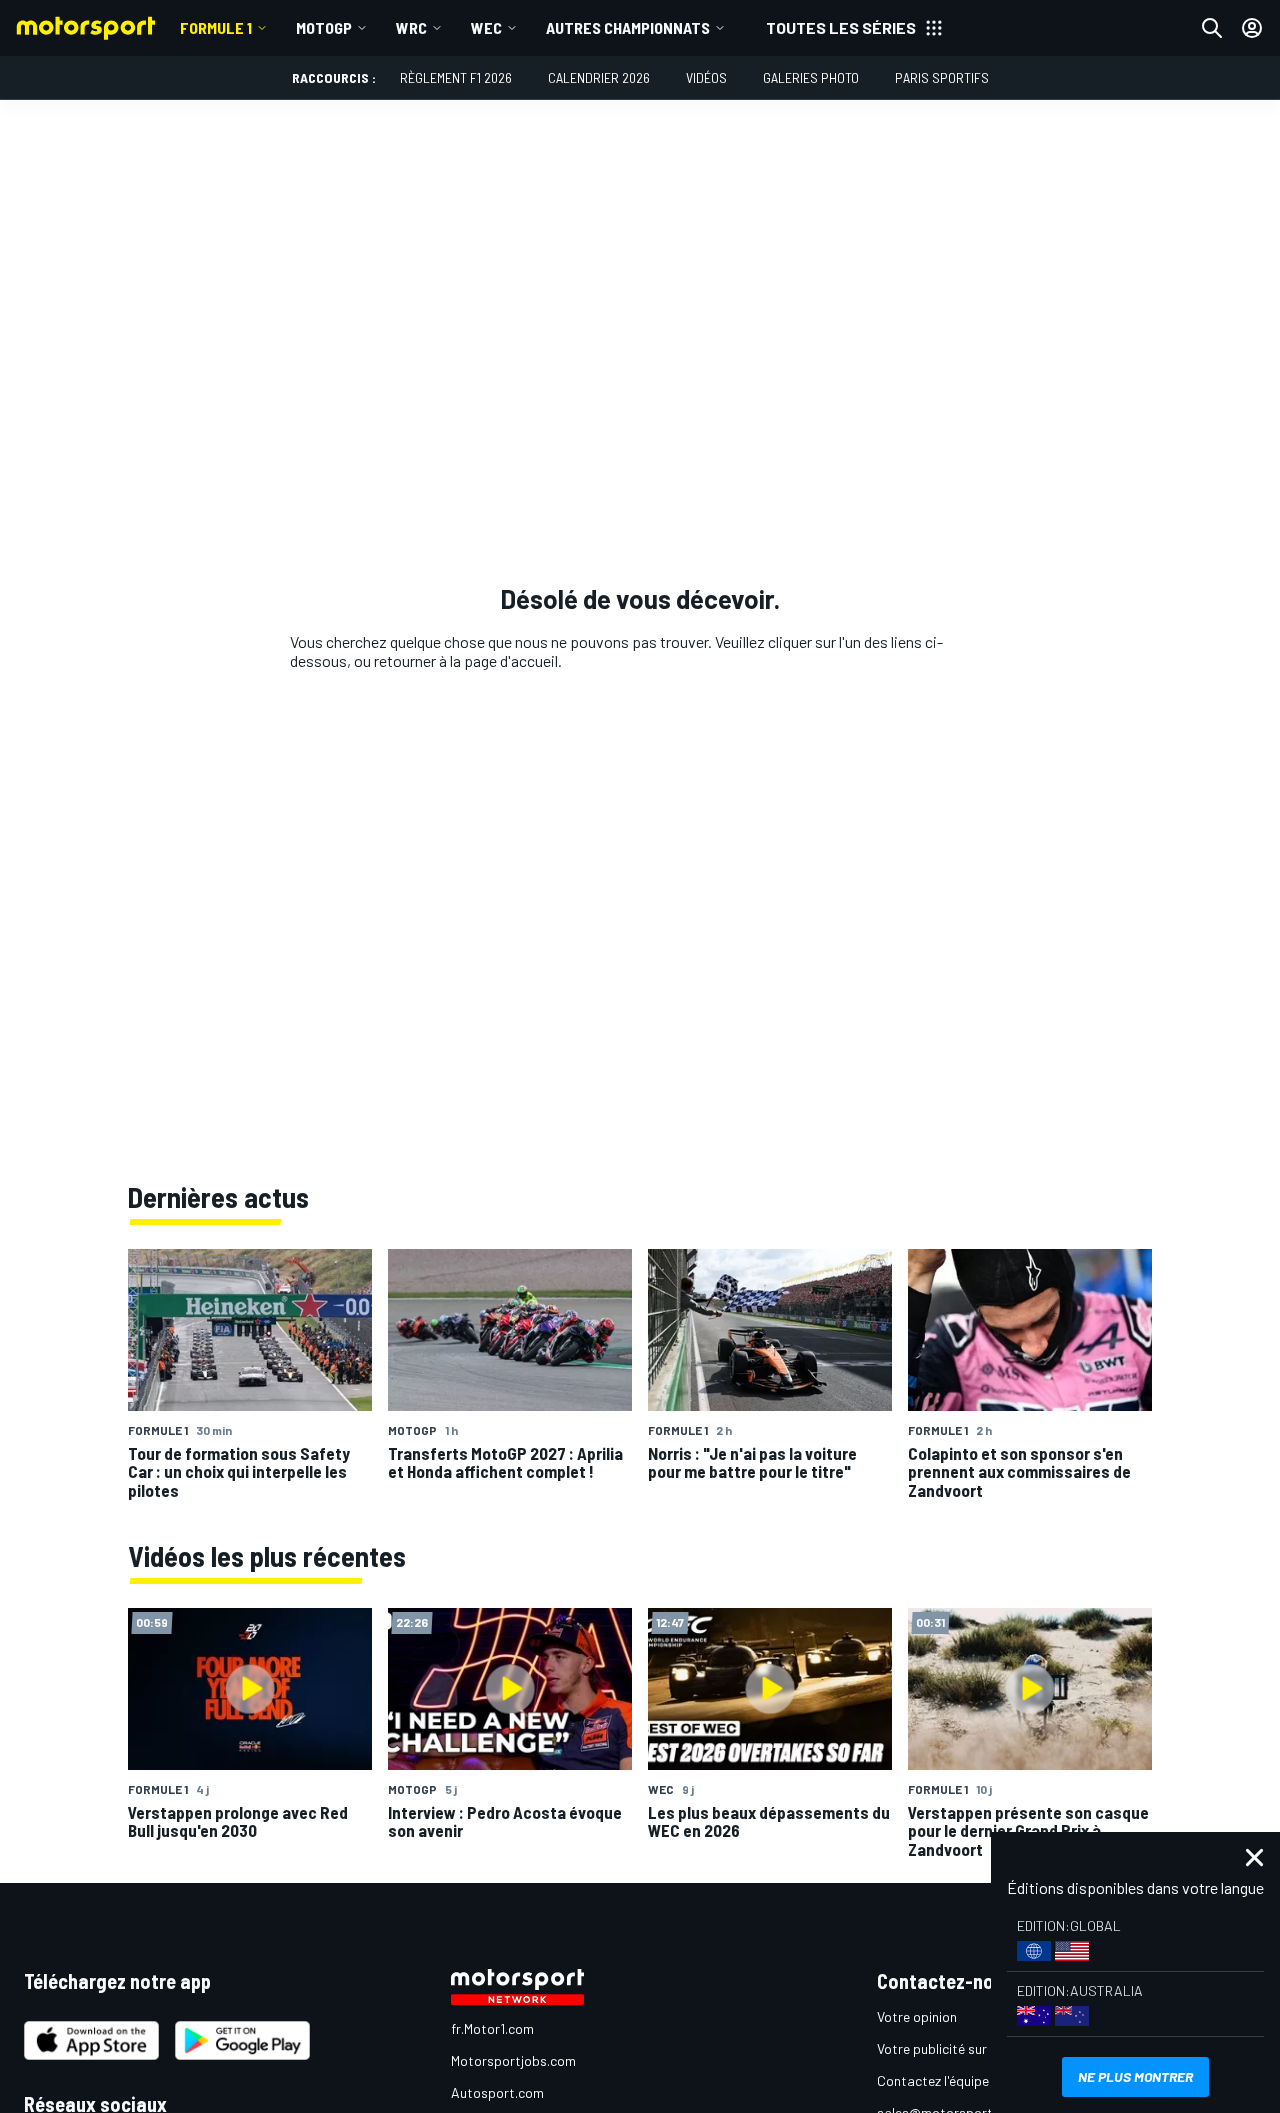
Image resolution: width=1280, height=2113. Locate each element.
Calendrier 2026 (599, 77)
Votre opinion (917, 2016)
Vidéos (706, 77)
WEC (486, 27)
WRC (411, 27)
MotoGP (324, 27)
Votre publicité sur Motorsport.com (983, 2048)
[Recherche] (1212, 28)
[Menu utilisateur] (1252, 28)
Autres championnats (628, 27)
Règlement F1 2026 (456, 77)
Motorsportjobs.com (513, 2060)
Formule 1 (216, 27)
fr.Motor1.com (492, 2028)
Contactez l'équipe (933, 2080)
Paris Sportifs (942, 77)
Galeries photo (811, 77)
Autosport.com (497, 2092)
